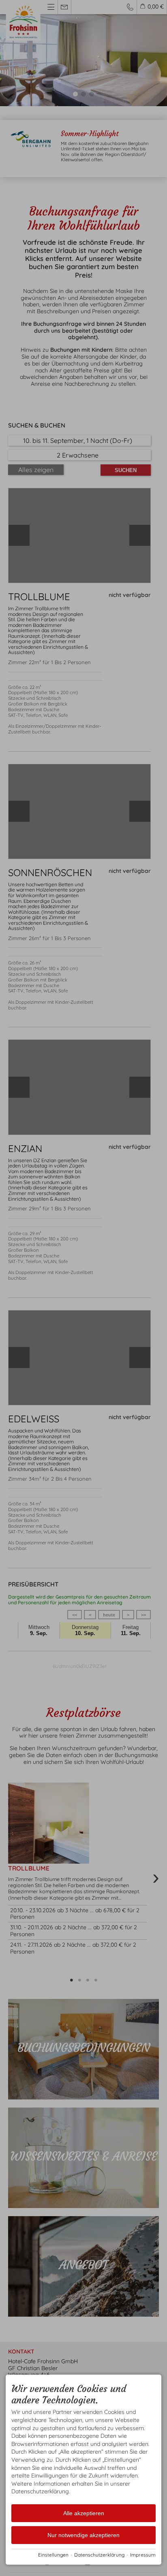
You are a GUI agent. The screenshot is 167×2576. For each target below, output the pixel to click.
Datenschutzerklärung (99, 2555)
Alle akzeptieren (84, 2513)
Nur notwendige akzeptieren (83, 2535)
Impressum (143, 2555)
